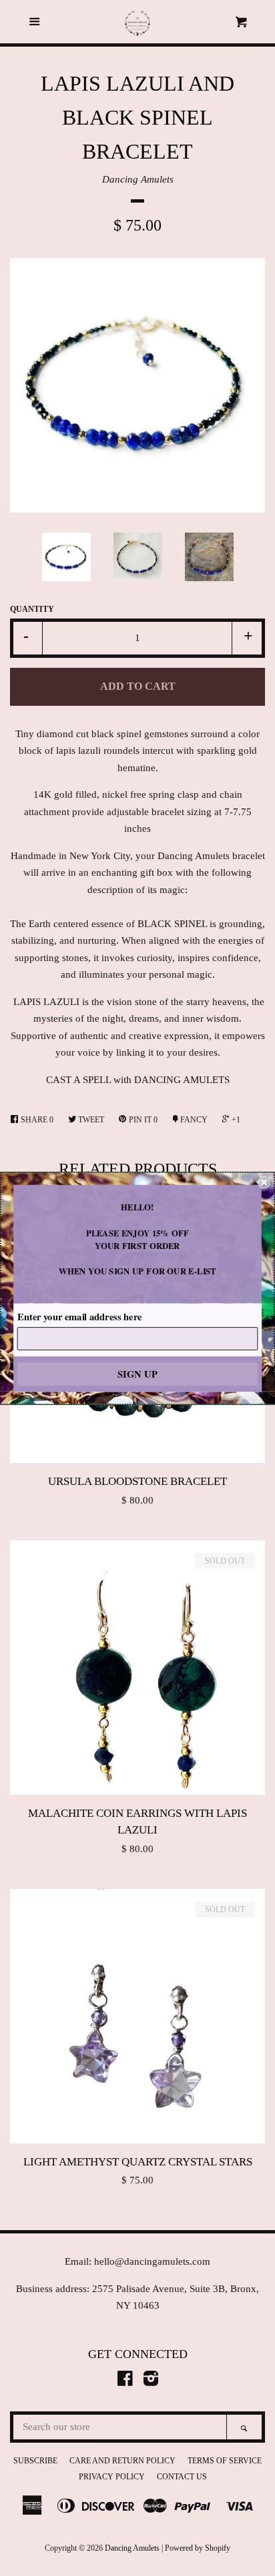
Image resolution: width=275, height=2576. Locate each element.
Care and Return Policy (122, 2461)
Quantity (32, 609)
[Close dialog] (264, 1182)
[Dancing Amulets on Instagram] (151, 2381)
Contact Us (182, 2477)
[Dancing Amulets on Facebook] (125, 2381)
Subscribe (35, 2461)
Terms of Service (225, 2461)
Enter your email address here (80, 1316)
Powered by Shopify (198, 2548)
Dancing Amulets (138, 179)
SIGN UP (137, 1373)
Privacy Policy (112, 2477)
